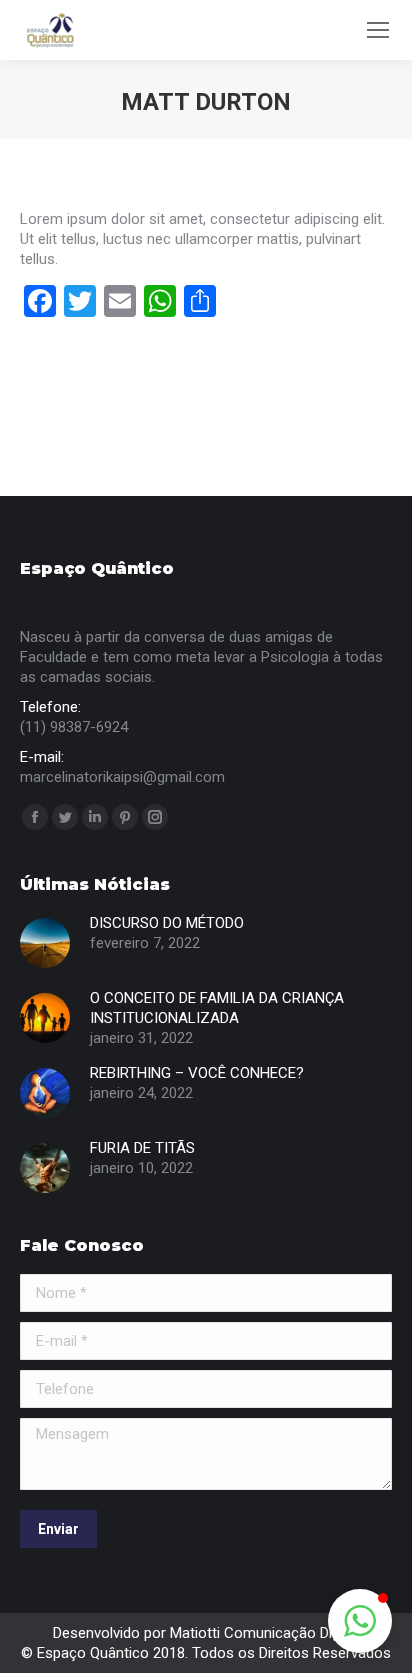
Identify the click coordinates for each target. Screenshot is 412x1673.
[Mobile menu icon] (378, 30)
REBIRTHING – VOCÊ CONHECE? (197, 1073)
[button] (360, 1621)
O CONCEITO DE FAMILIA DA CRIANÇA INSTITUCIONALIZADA (217, 1008)
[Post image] (45, 943)
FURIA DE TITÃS (142, 1148)
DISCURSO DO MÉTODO (167, 923)
